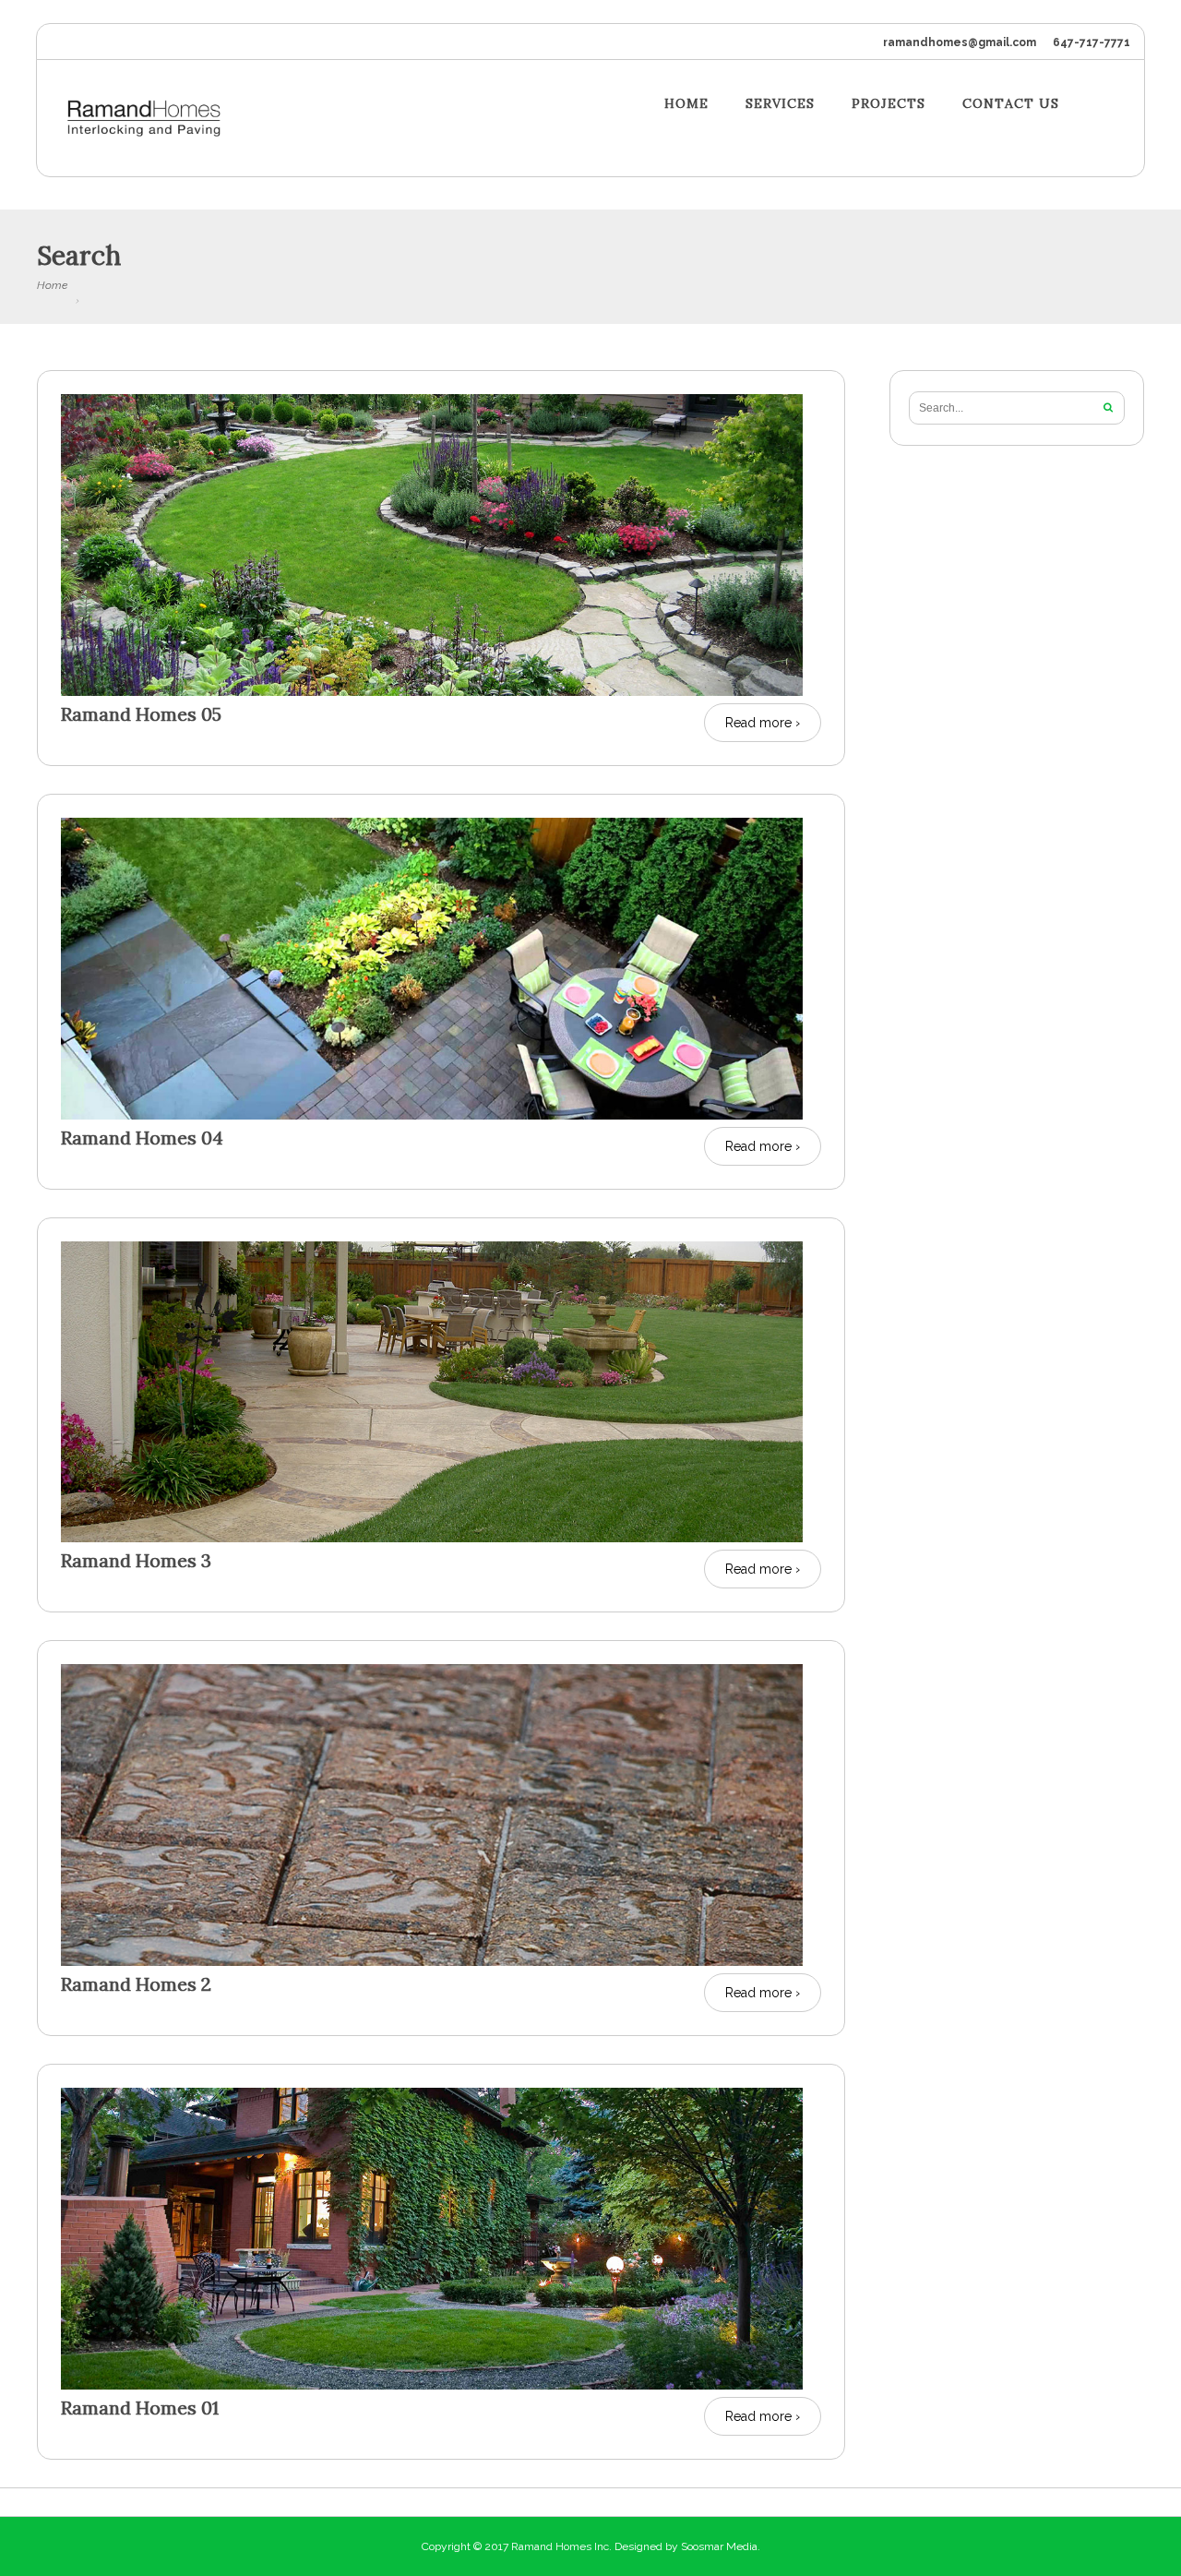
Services (780, 104)
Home (686, 104)
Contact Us (1011, 104)
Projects (889, 104)
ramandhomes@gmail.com (960, 42)
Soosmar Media (719, 2546)
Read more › (763, 723)
